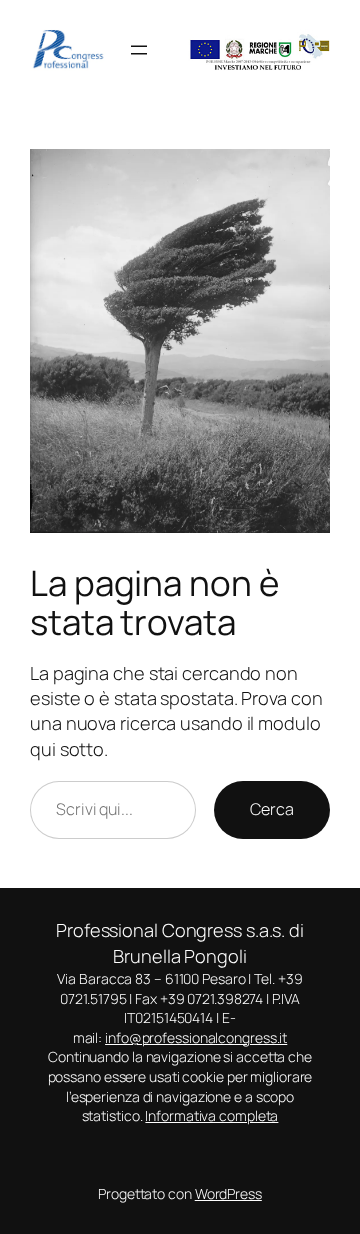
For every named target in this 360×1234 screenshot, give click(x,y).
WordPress (228, 1193)
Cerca (272, 809)
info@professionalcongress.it (196, 1037)
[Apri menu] (139, 50)
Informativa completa (211, 1115)
